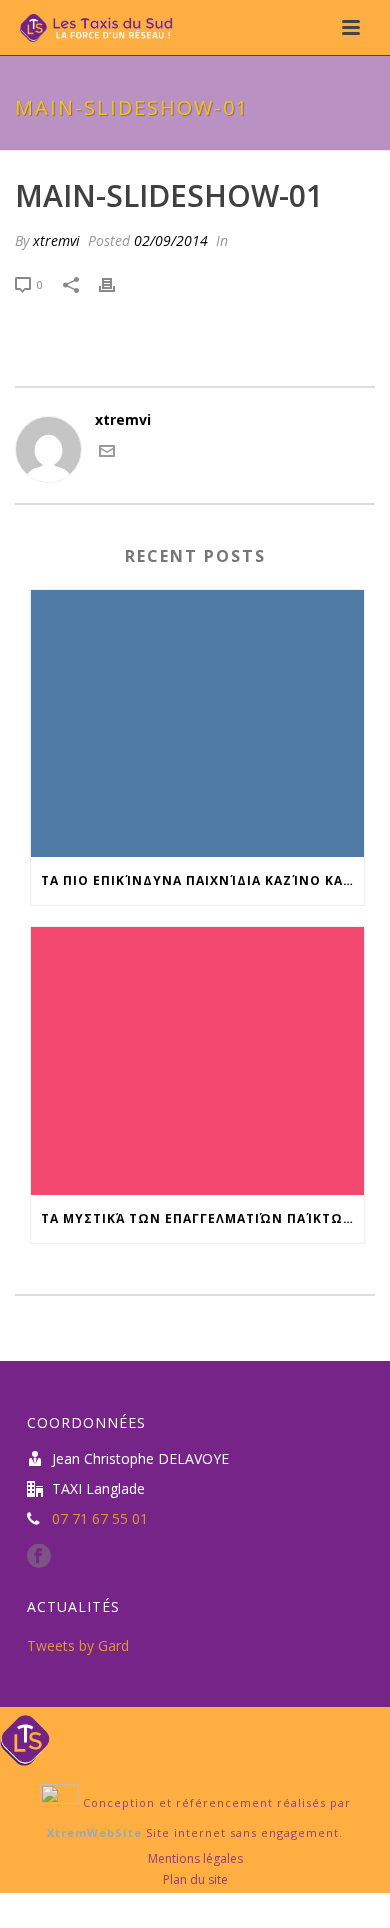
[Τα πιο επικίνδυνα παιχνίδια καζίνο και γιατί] (197, 724)
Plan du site (195, 1880)
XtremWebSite (94, 1832)
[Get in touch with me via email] (107, 453)
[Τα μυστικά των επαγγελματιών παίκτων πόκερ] (197, 1061)
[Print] (117, 283)
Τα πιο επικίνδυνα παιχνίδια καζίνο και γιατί (202, 880)
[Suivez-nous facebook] (39, 1557)
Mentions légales (195, 1859)
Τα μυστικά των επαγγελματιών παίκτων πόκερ (202, 1218)
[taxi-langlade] (25, 1738)
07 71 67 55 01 (100, 1519)
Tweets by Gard (78, 1645)
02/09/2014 (171, 240)
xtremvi (56, 240)
